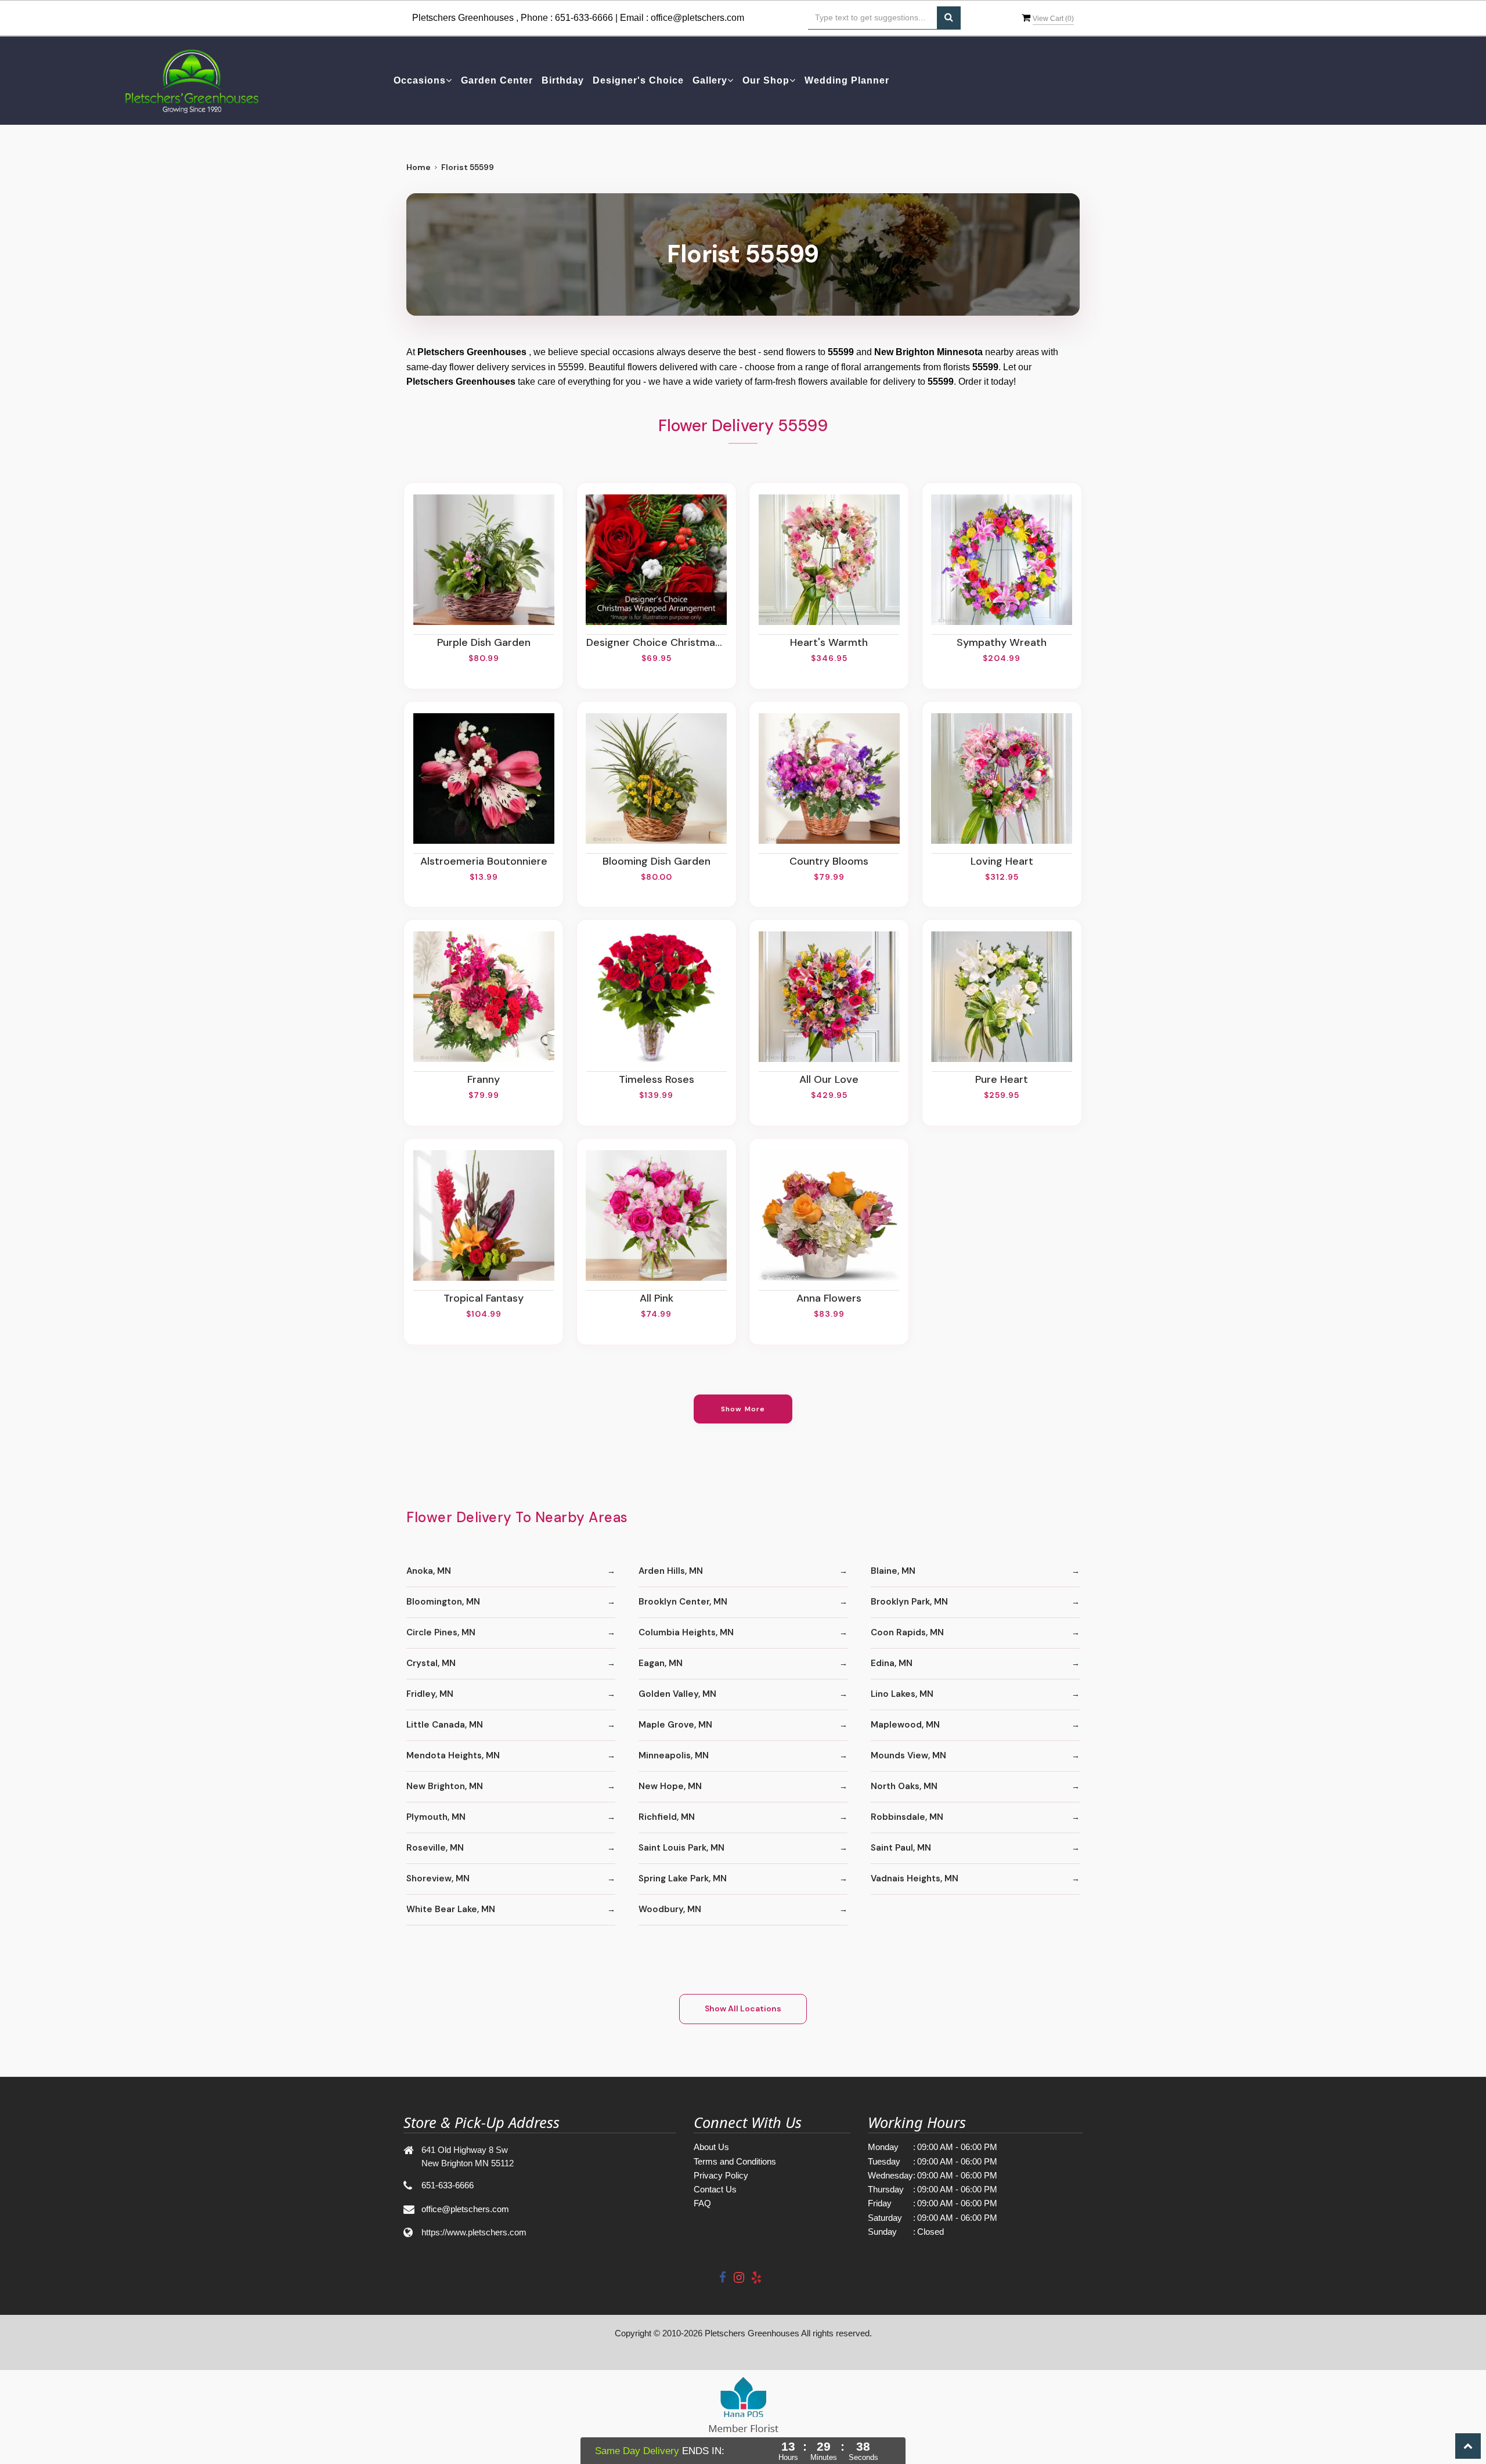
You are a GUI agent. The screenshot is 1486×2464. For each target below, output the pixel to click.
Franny (484, 1079)
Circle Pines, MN (441, 1632)
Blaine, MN (893, 1571)
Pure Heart (1002, 1079)
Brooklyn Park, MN (909, 1602)
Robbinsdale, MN (907, 1817)
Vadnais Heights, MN (915, 1878)
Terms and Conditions (735, 2161)
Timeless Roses (657, 1079)
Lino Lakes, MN (902, 1694)
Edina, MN (892, 1663)
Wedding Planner (847, 80)
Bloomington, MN (443, 1602)
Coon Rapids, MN (907, 1632)
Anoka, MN (429, 1571)
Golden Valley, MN (677, 1694)
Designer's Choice (638, 80)
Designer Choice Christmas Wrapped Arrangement (657, 642)
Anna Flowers (829, 1298)
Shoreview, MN (438, 1878)
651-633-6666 (584, 18)
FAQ (702, 2203)
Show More (743, 1409)
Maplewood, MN (905, 1725)
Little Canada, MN (445, 1725)
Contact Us (715, 2189)
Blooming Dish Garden (657, 861)
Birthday (563, 80)
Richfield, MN (667, 1817)
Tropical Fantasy (484, 1298)
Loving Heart (1002, 861)
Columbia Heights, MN (686, 1632)
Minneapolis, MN (674, 1755)
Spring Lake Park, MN (683, 1878)
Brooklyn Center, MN (683, 1602)
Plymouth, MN (436, 1817)
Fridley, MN (430, 1694)
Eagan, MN (661, 1663)
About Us (711, 2147)
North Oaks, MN (904, 1786)
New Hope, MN (670, 1786)
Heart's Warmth (829, 642)
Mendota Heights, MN (453, 1755)
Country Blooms (829, 861)
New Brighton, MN (445, 1786)
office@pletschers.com (697, 18)
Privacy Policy (721, 2175)
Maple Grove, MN (675, 1725)
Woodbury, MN (670, 1909)
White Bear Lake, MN (451, 1909)
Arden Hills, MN (671, 1571)
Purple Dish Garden (484, 642)
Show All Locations (743, 2008)
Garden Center (497, 80)
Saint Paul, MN (901, 1848)
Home (419, 167)
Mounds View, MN (908, 1755)
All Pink (657, 1298)
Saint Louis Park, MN (681, 1848)
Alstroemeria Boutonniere (484, 861)
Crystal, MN (431, 1663)
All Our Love (829, 1079)
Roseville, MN (435, 1848)
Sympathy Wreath (1002, 642)
